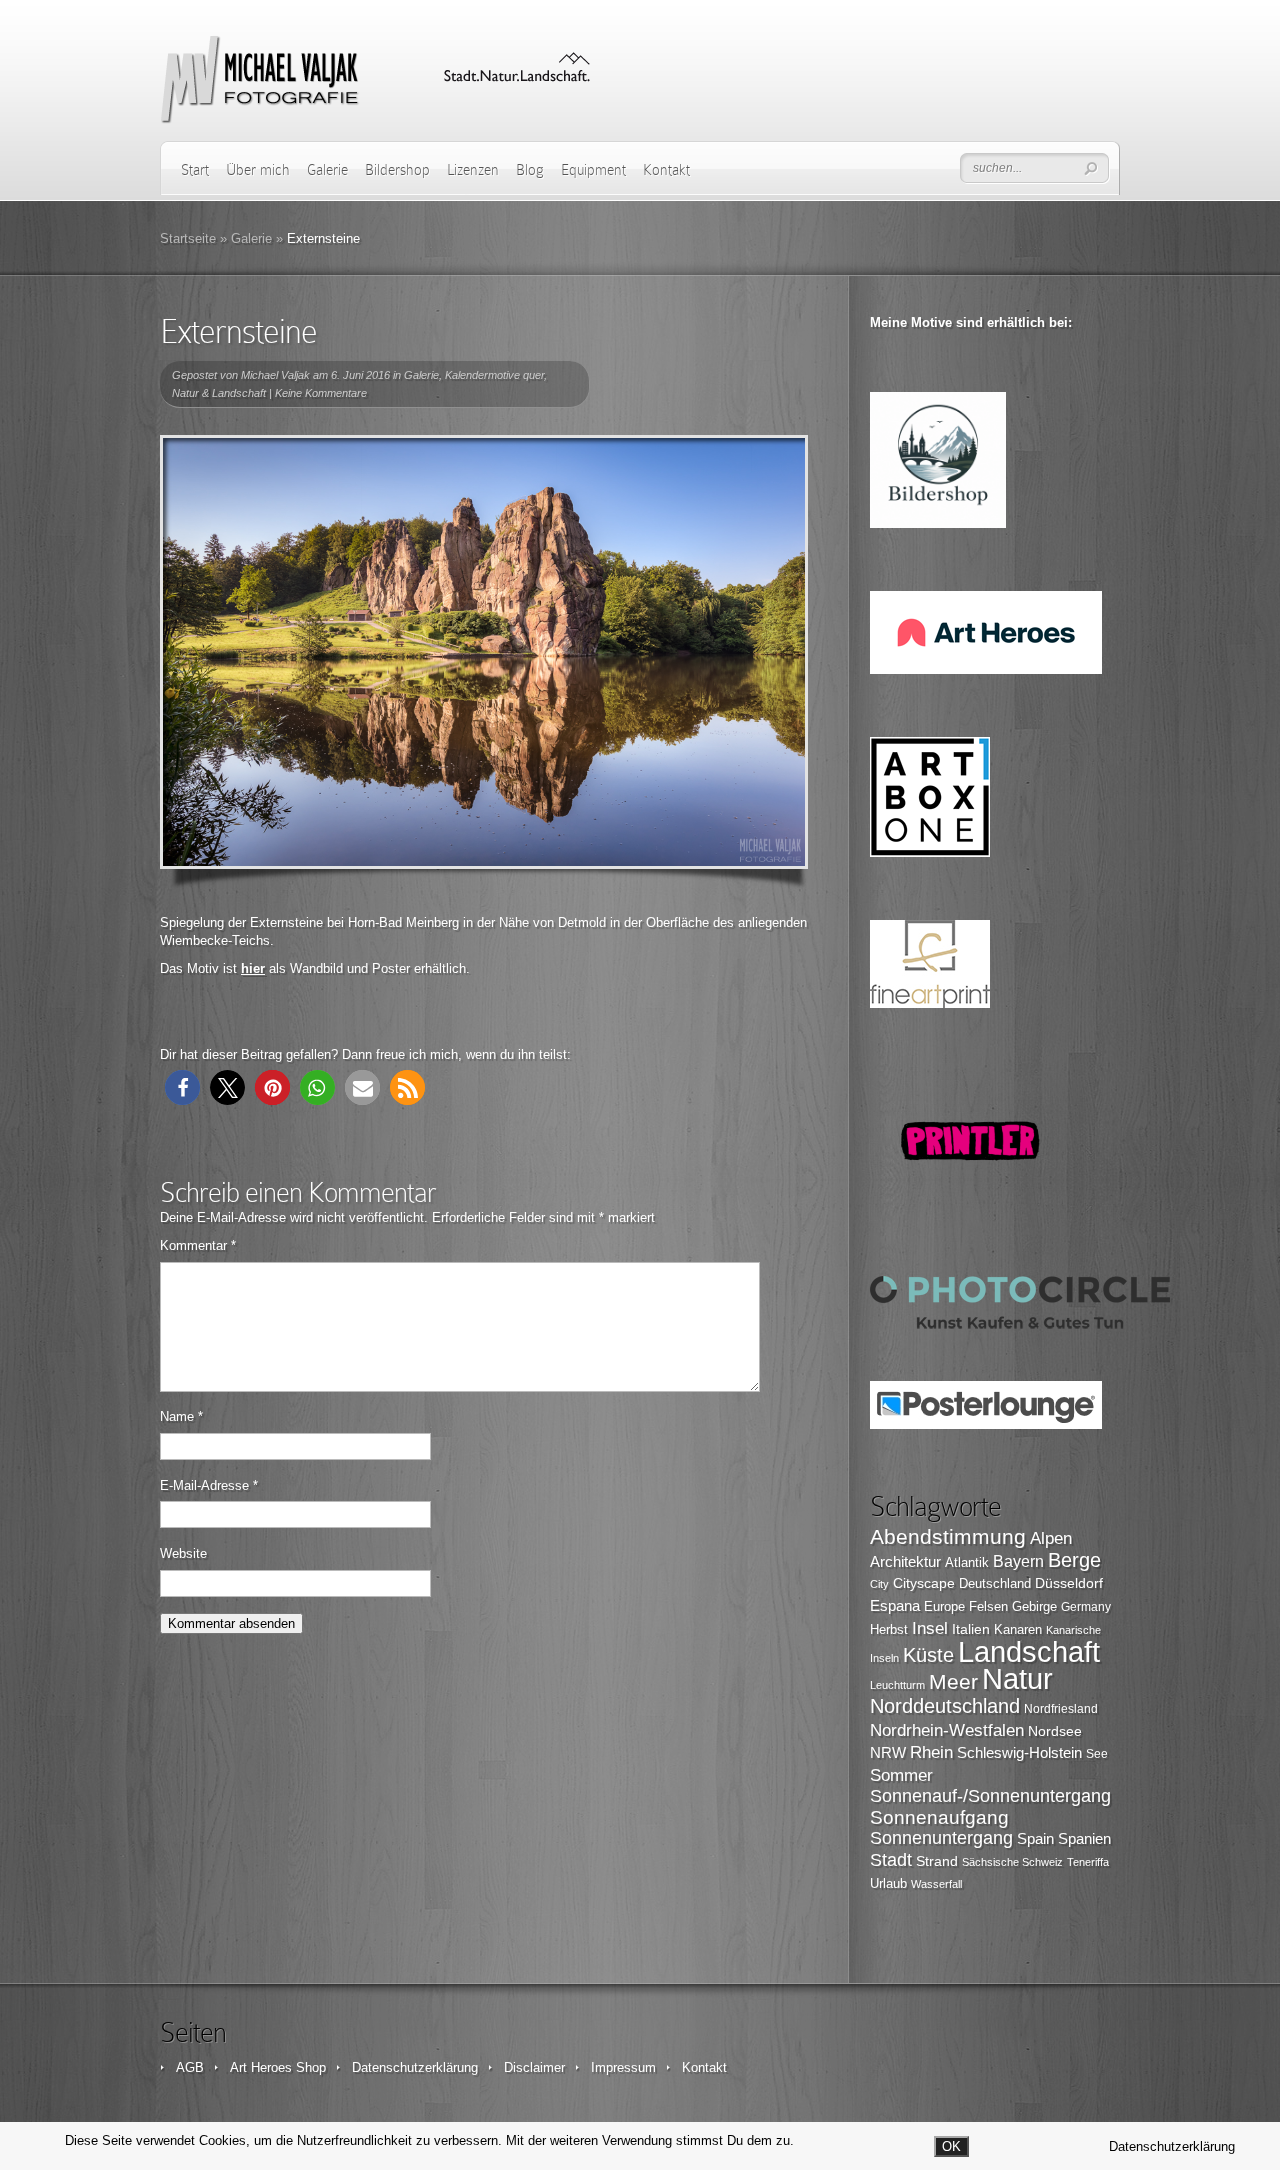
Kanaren (1018, 1629)
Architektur (905, 1562)
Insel (930, 1628)
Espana (895, 1605)
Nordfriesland (1061, 1709)
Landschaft (1029, 1651)
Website (183, 1553)
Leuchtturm (897, 1685)
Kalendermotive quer (494, 375)
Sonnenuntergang (941, 1838)
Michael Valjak (275, 375)
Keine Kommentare (321, 393)
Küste (928, 1655)
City (879, 1584)
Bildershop (397, 170)
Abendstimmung (948, 1537)
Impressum (623, 2067)
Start (195, 170)
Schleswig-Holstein (1019, 1753)
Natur (1017, 1679)
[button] (182, 1087)
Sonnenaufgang (939, 1817)
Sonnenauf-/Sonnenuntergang (990, 1796)
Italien (971, 1629)
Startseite (188, 238)
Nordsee (1055, 1731)
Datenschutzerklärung (415, 2067)
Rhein (931, 1752)
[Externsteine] (484, 652)
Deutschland (995, 1583)
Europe (944, 1606)
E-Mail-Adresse (209, 1485)
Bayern (1018, 1561)
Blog (530, 170)
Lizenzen (473, 170)
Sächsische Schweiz (1012, 1862)
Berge (1074, 1560)
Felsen (988, 1606)
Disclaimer (534, 2067)
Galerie (327, 170)
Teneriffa (1088, 1862)
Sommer (901, 1775)
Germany (1086, 1607)
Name (181, 1416)
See (1097, 1754)
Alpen (1051, 1538)
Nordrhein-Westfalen (947, 1730)
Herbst (889, 1629)
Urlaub (888, 1884)
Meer (953, 1681)
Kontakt (666, 170)
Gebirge (1034, 1606)
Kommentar (198, 1245)
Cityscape (924, 1583)
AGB (190, 2067)
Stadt (891, 1860)
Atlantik (967, 1562)
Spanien (1084, 1838)
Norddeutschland (945, 1706)
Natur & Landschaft (219, 393)
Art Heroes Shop (278, 2067)
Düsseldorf (1069, 1583)
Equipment (593, 170)
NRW (888, 1752)
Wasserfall (936, 1884)
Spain (1035, 1838)
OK (951, 2146)
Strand (937, 1861)
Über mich (258, 170)
